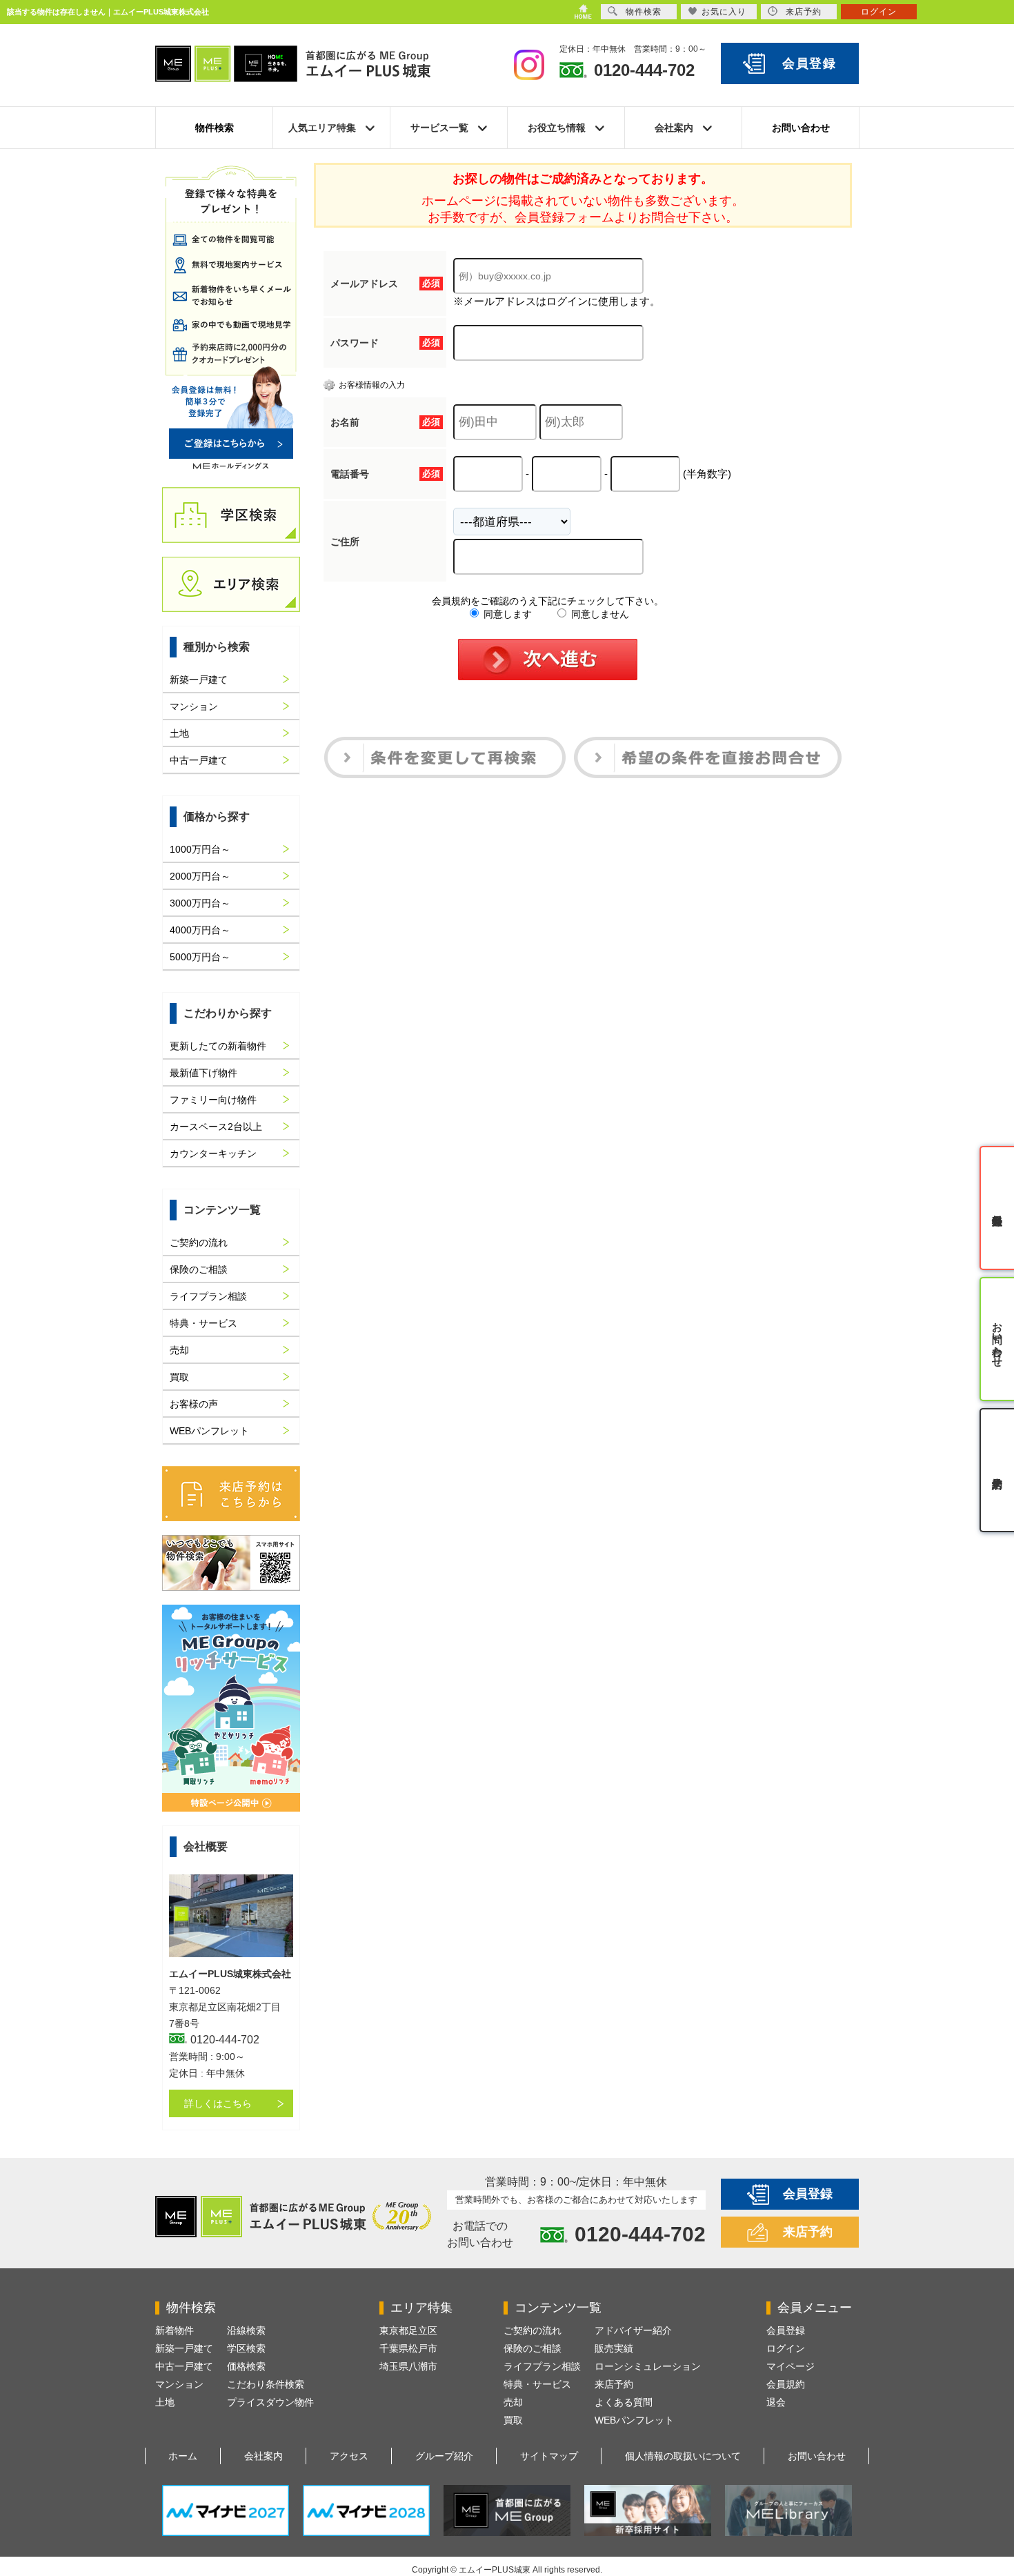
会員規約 (786, 2384)
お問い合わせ (801, 128)
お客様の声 (194, 1404)
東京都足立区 (408, 2330)
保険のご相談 (199, 1269)
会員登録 (809, 63)
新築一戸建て (199, 680)
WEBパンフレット (209, 1431)
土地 (179, 733)
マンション (194, 706)
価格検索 (246, 2366)
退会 (776, 2402)
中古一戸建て (199, 760)
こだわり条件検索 (266, 2384)
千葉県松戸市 (408, 2348)
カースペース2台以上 (216, 1127)
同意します (506, 614)
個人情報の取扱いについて (683, 2456)
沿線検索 (246, 2330)
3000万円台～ (200, 903)
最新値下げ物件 (203, 1073)
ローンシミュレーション (648, 2366)
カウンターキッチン (213, 1153)
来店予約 (808, 2232)
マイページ (791, 2366)
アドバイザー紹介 (633, 2330)
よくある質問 (624, 2402)
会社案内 (264, 2456)
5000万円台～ (200, 957)
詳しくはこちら (218, 2103)
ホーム (183, 2456)
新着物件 (175, 2330)
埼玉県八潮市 (408, 2366)
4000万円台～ (200, 930)
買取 (179, 1377)
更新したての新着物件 (218, 1046)
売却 (179, 1350)
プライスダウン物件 (270, 2402)
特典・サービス (203, 1323)
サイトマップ (549, 2456)
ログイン (786, 2348)
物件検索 (215, 128)
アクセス (349, 2456)
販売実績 (614, 2348)
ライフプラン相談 (208, 1296)
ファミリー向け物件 (213, 1100)
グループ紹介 (444, 2456)
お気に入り (724, 12)
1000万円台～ (200, 849)
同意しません (599, 614)
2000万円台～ (200, 876)
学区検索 (246, 2348)
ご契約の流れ (199, 1242)
